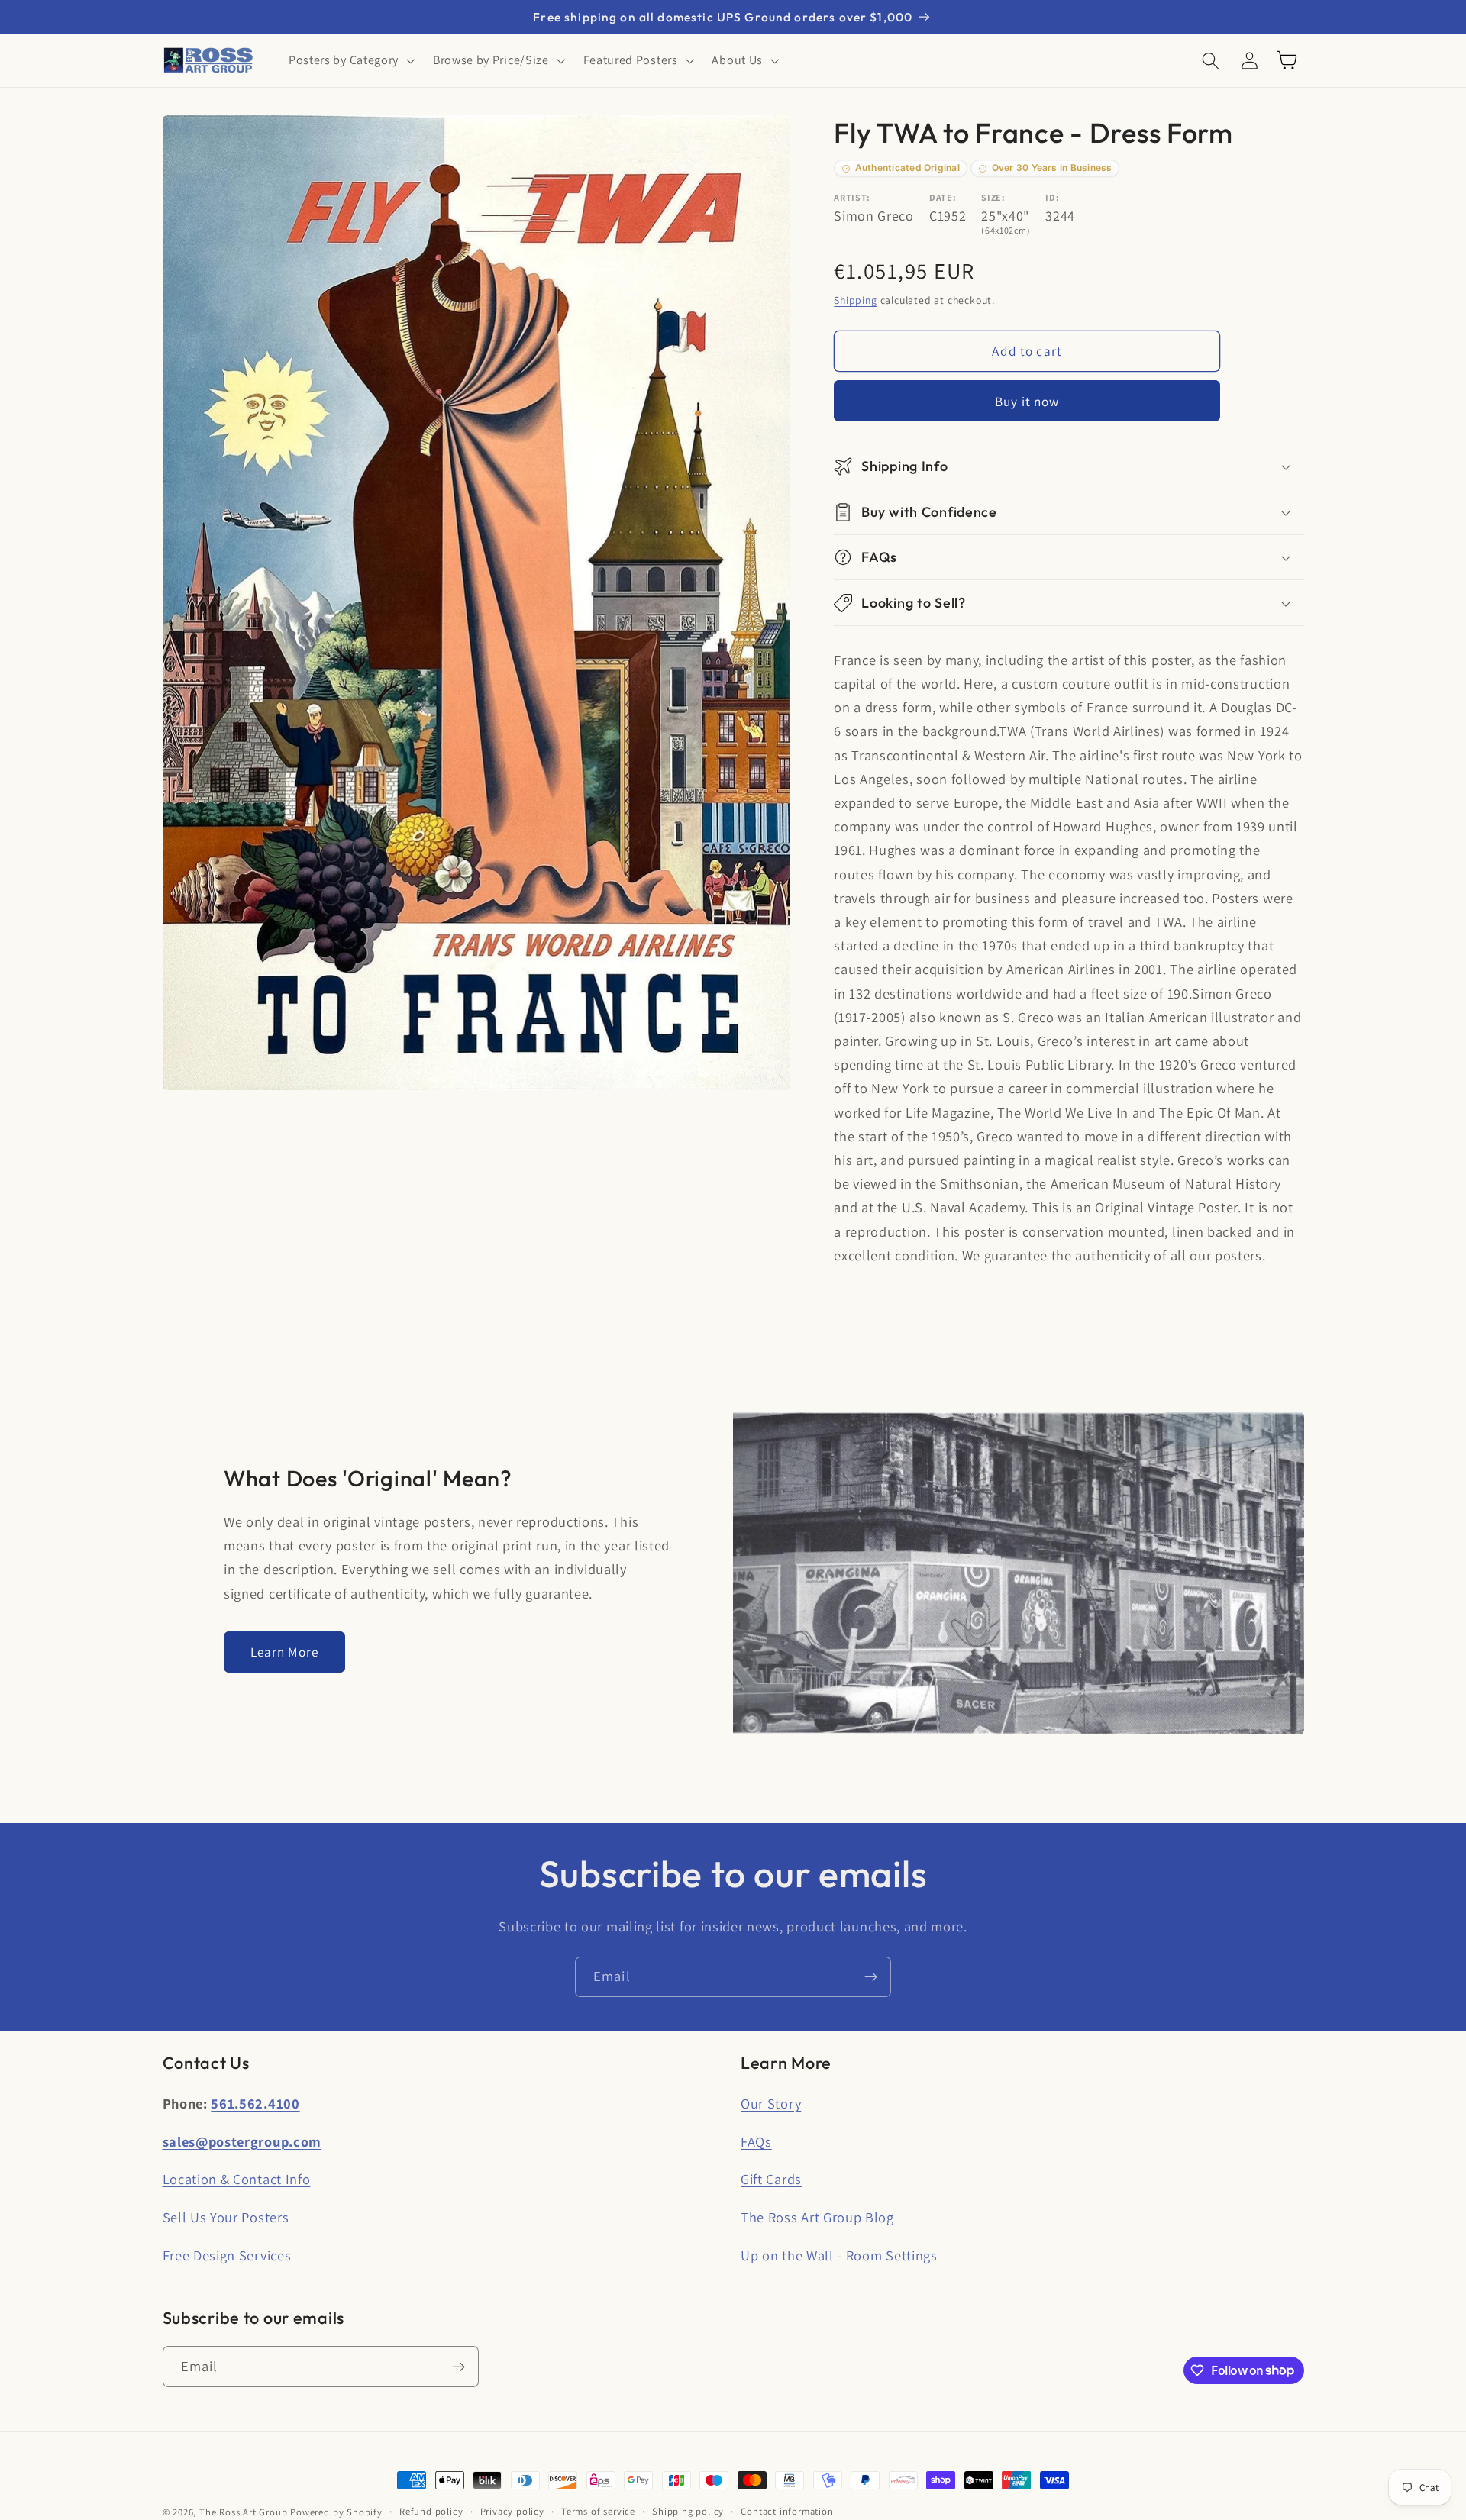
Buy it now (1027, 401)
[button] (350, 60)
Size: (993, 197)
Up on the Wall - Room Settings (839, 2255)
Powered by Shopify (336, 2512)
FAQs (756, 2141)
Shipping (855, 301)
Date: (943, 197)
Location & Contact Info (237, 2179)
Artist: (852, 197)
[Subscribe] (871, 1977)
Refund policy (431, 2511)
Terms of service (598, 2511)
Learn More (285, 1652)
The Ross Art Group (244, 2512)
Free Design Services (227, 2255)
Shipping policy (688, 2511)
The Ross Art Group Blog (817, 2217)
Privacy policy (512, 2511)
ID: (1052, 197)
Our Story (771, 2103)
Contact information (787, 2511)
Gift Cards (771, 2179)
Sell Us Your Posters (226, 2217)
